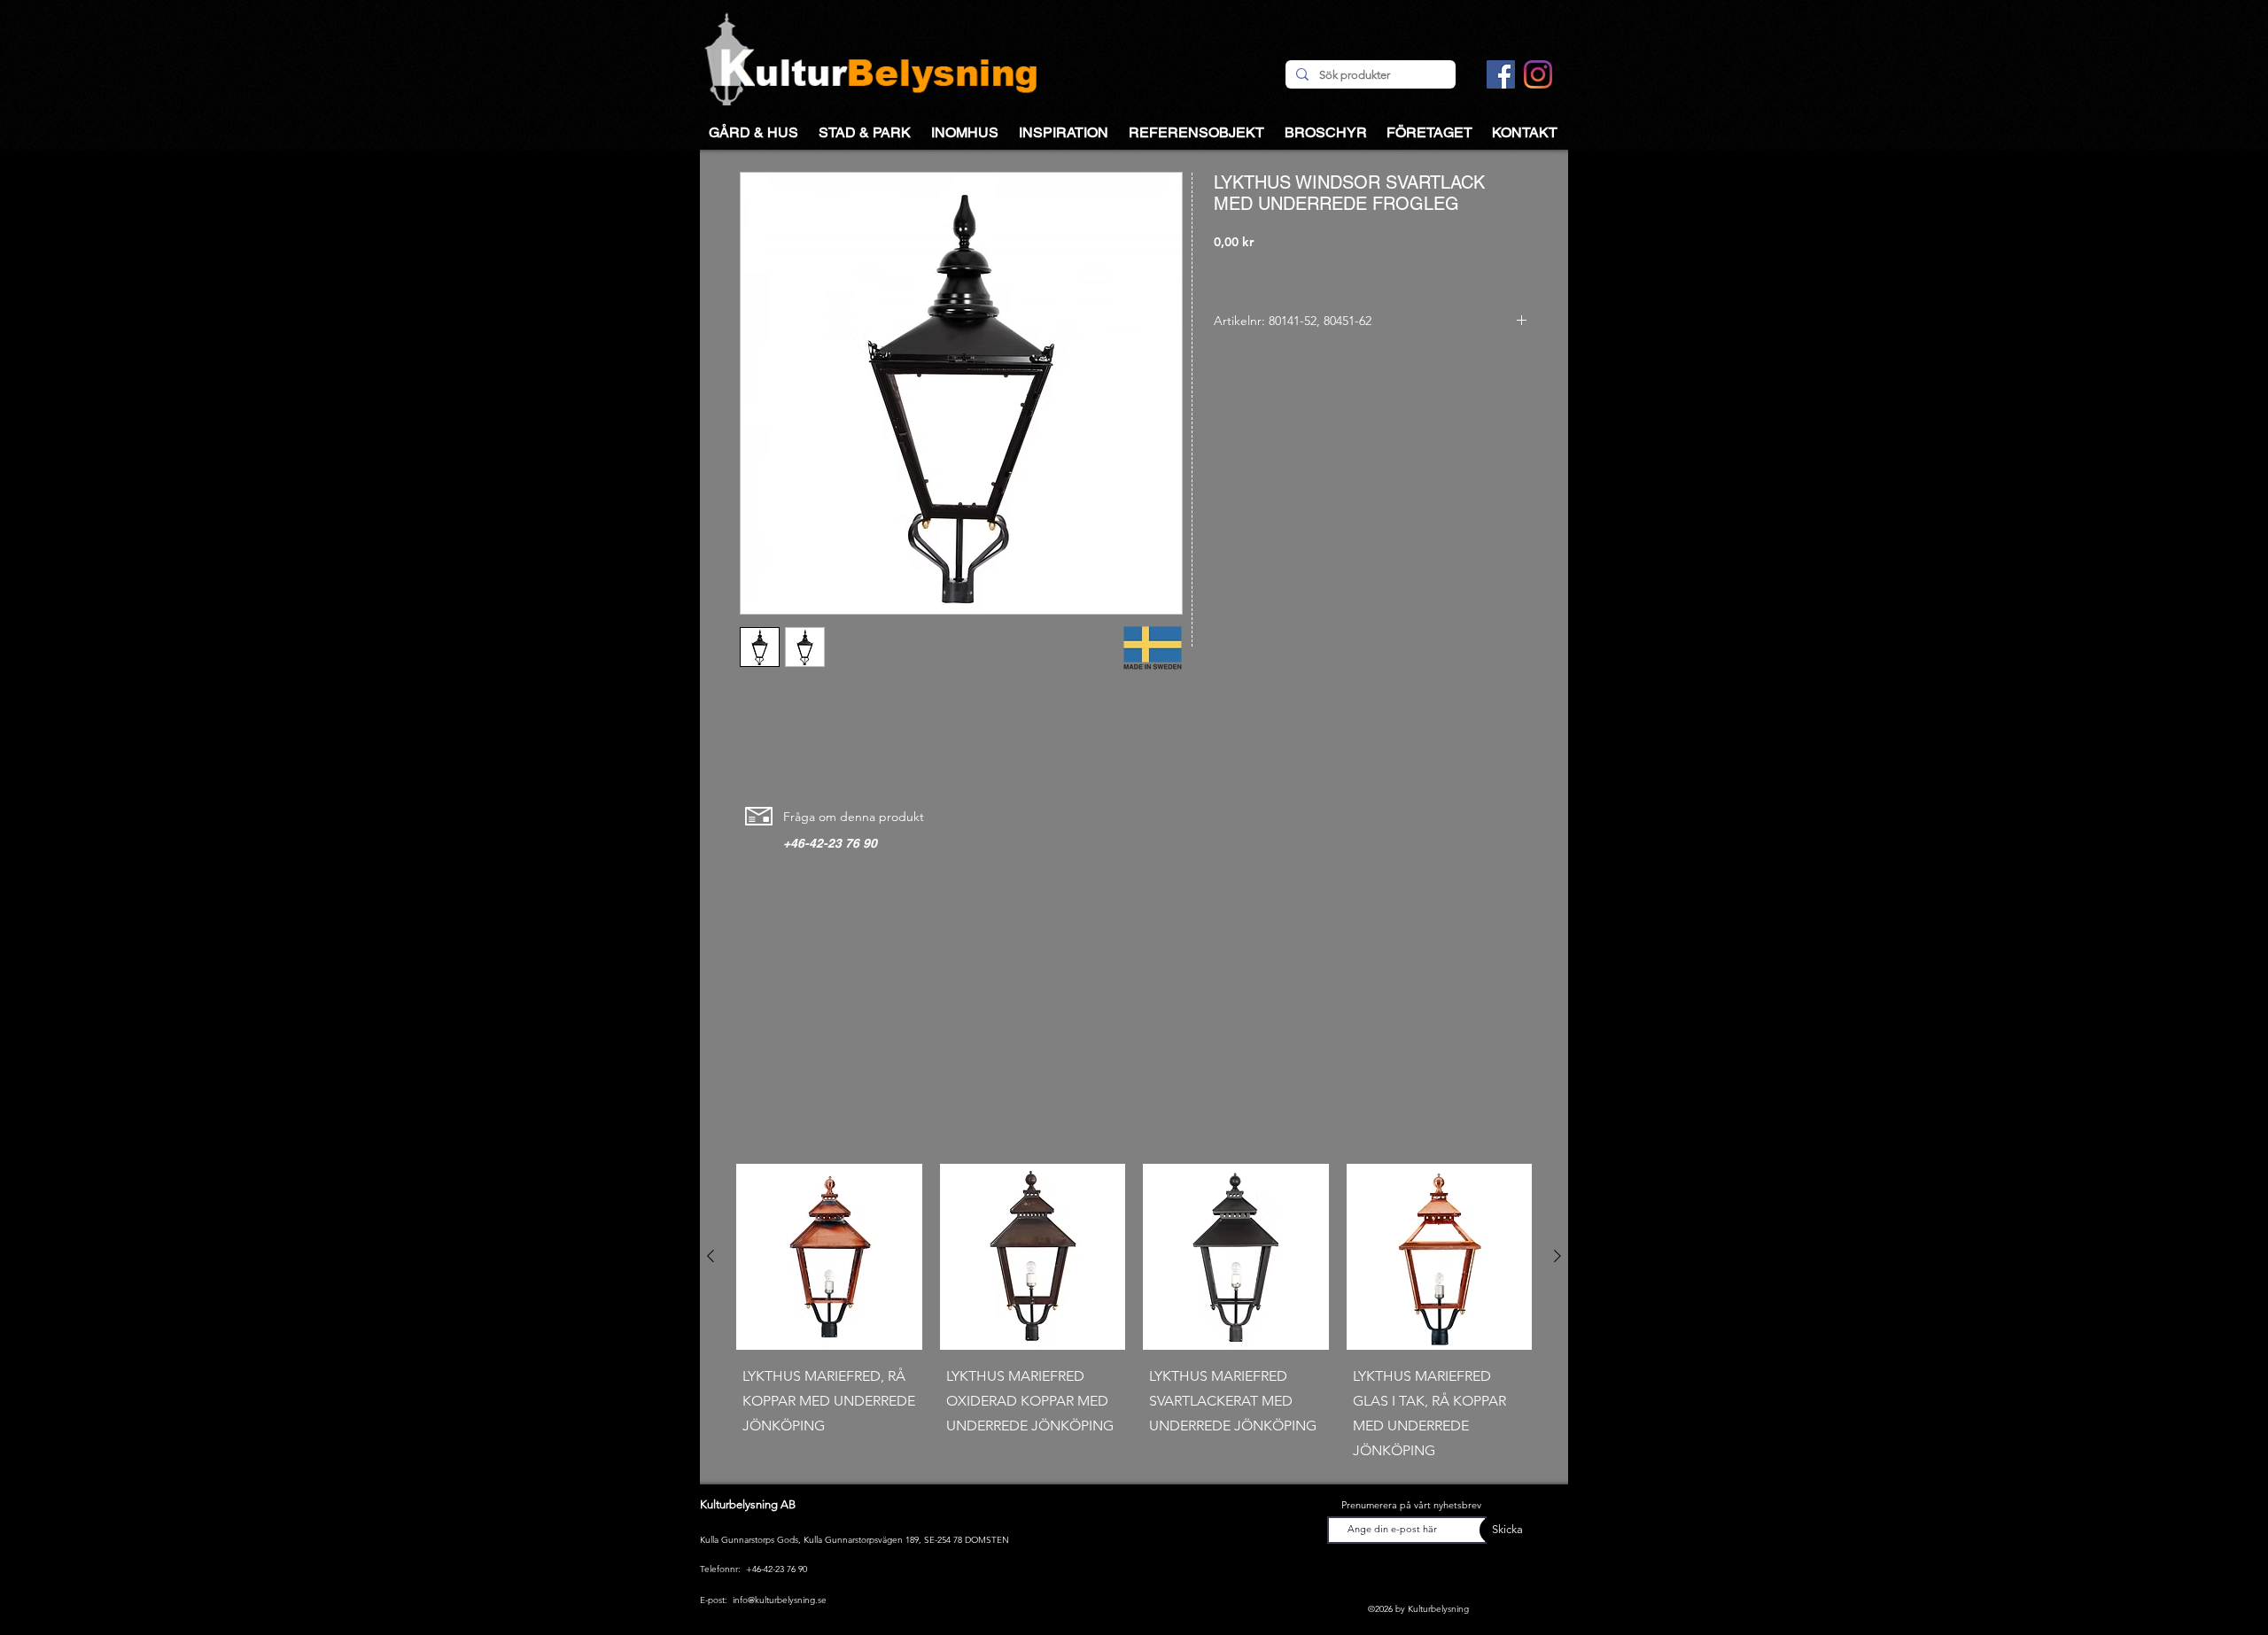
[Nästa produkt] (1557, 1256)
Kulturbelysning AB (748, 1504)
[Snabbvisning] (829, 1257)
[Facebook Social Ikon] (1501, 74)
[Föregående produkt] (711, 1256)
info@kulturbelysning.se (780, 1600)
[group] (1134, 1317)
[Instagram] (1538, 74)
